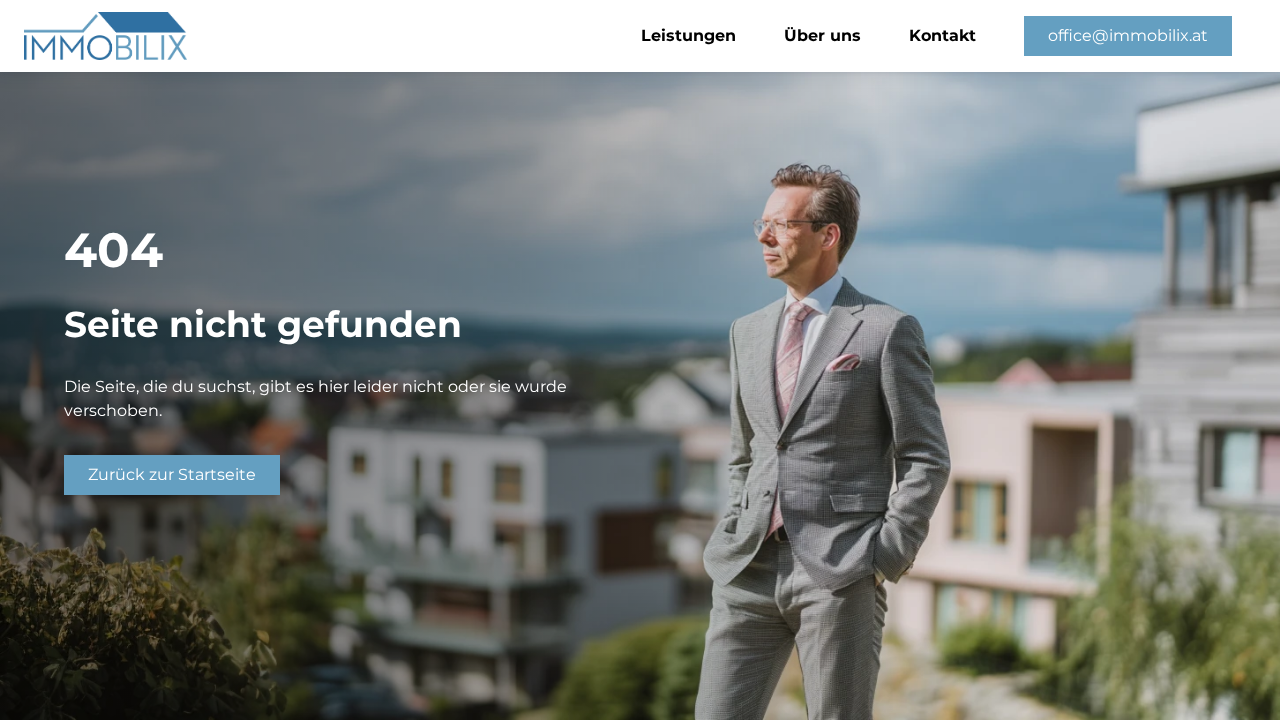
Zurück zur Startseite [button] (172, 474)
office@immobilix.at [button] (1128, 35)
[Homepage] (24, 36)
